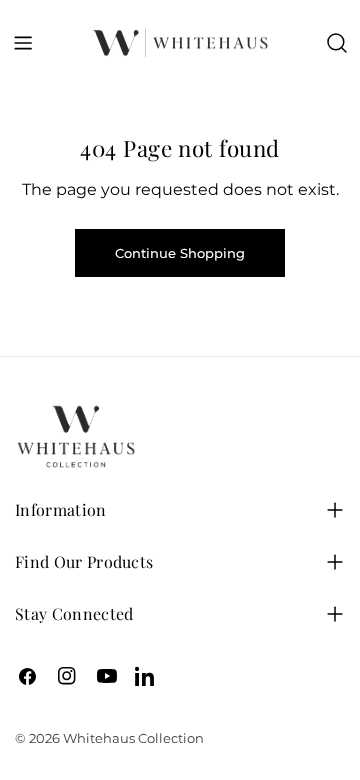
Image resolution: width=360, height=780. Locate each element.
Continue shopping (180, 253)
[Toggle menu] (23, 43)
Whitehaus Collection (133, 738)
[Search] (337, 43)
